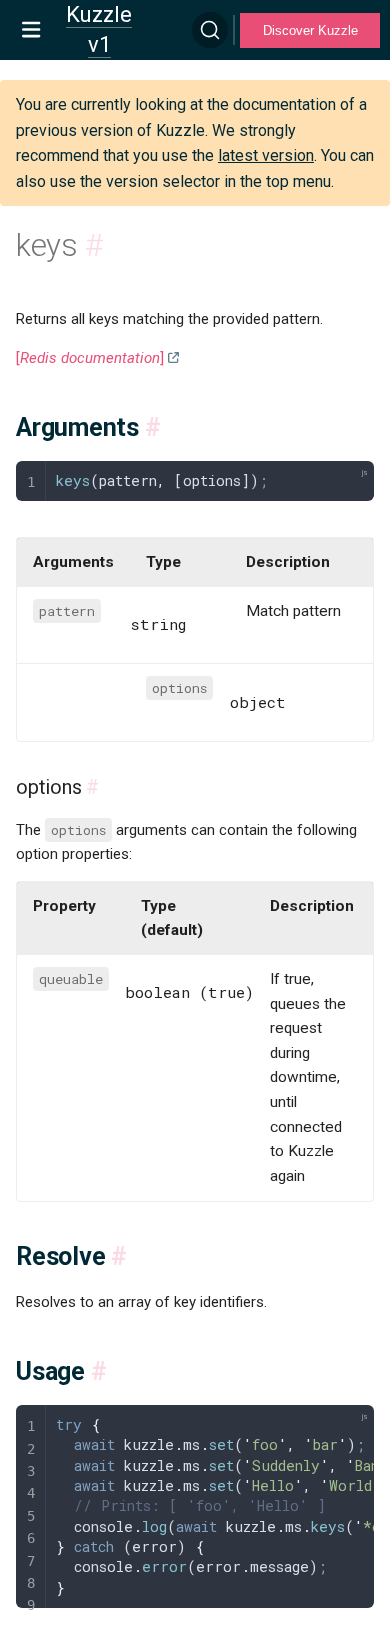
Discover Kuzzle (310, 30)
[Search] (210, 30)
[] (90, 358)
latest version (266, 155)
